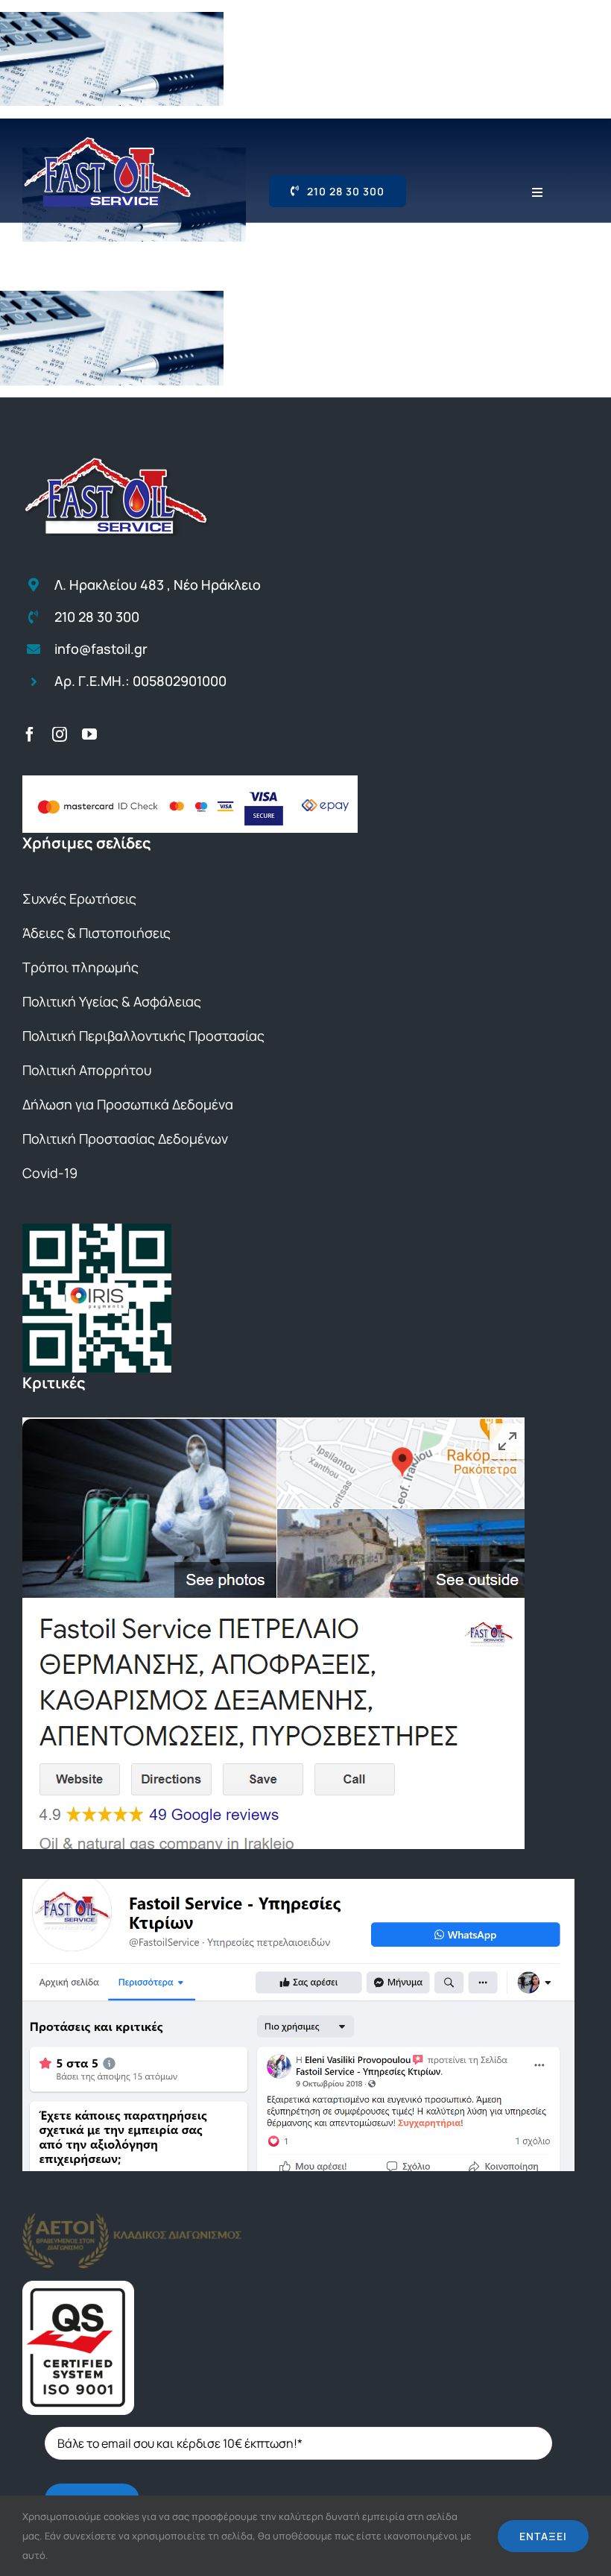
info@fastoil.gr (101, 649)
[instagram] (60, 734)
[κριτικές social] (298, 1885)
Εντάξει (543, 2536)
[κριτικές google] (273, 1423)
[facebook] (30, 734)
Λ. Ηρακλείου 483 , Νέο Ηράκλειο (158, 585)
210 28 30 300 (97, 617)
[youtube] (89, 734)
